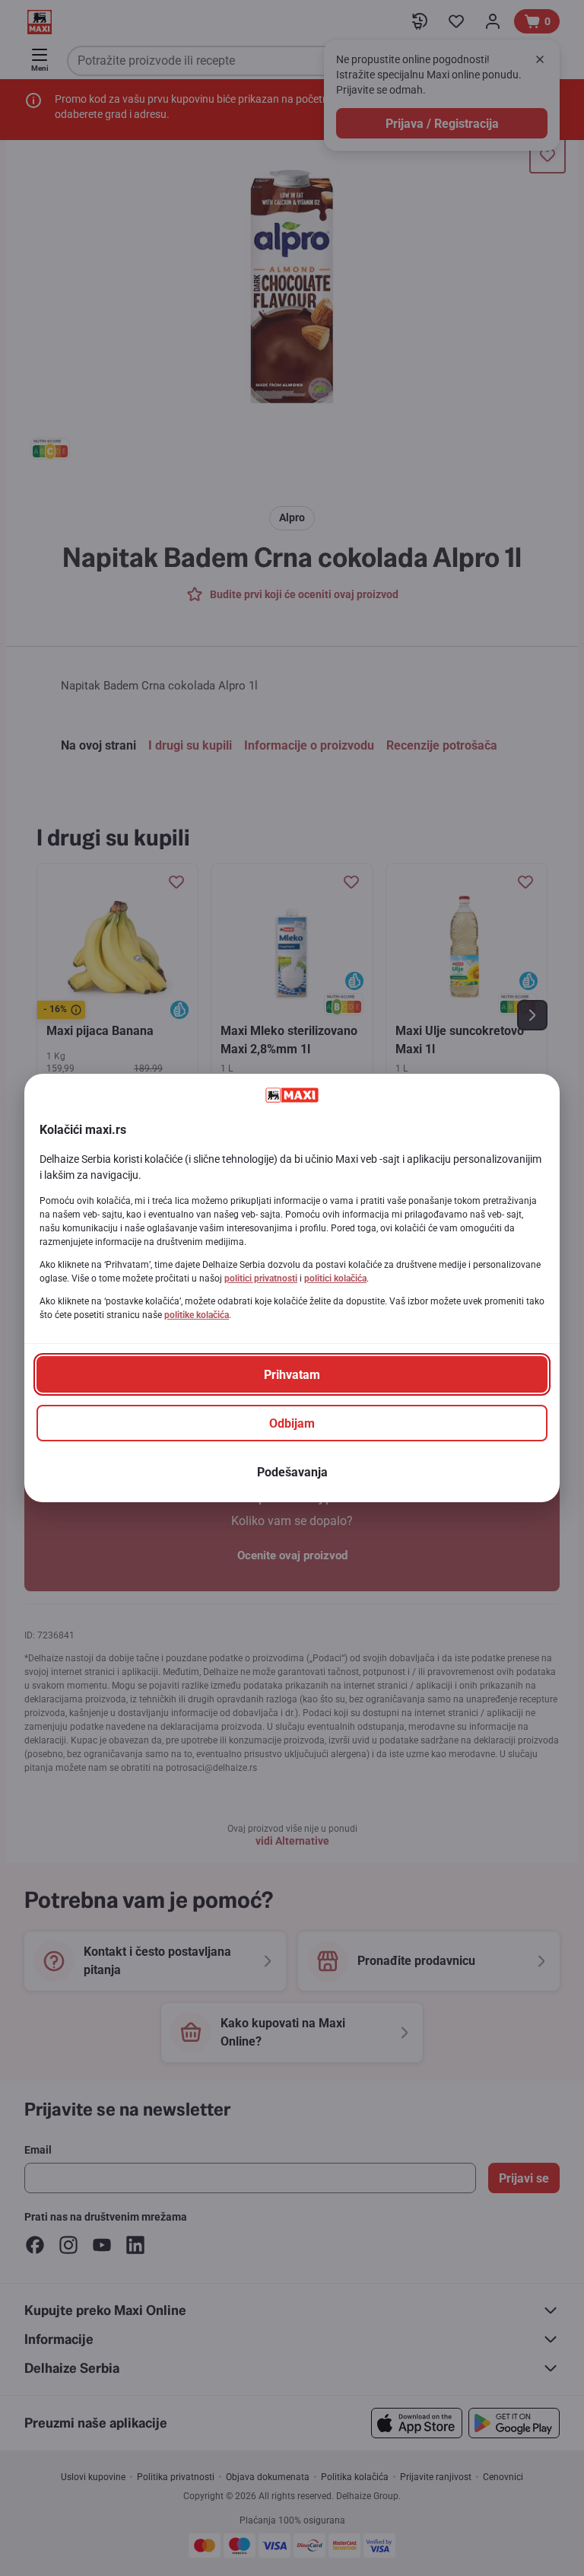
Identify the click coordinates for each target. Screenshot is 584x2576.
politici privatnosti (261, 1278)
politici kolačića (335, 1278)
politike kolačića (197, 1315)
